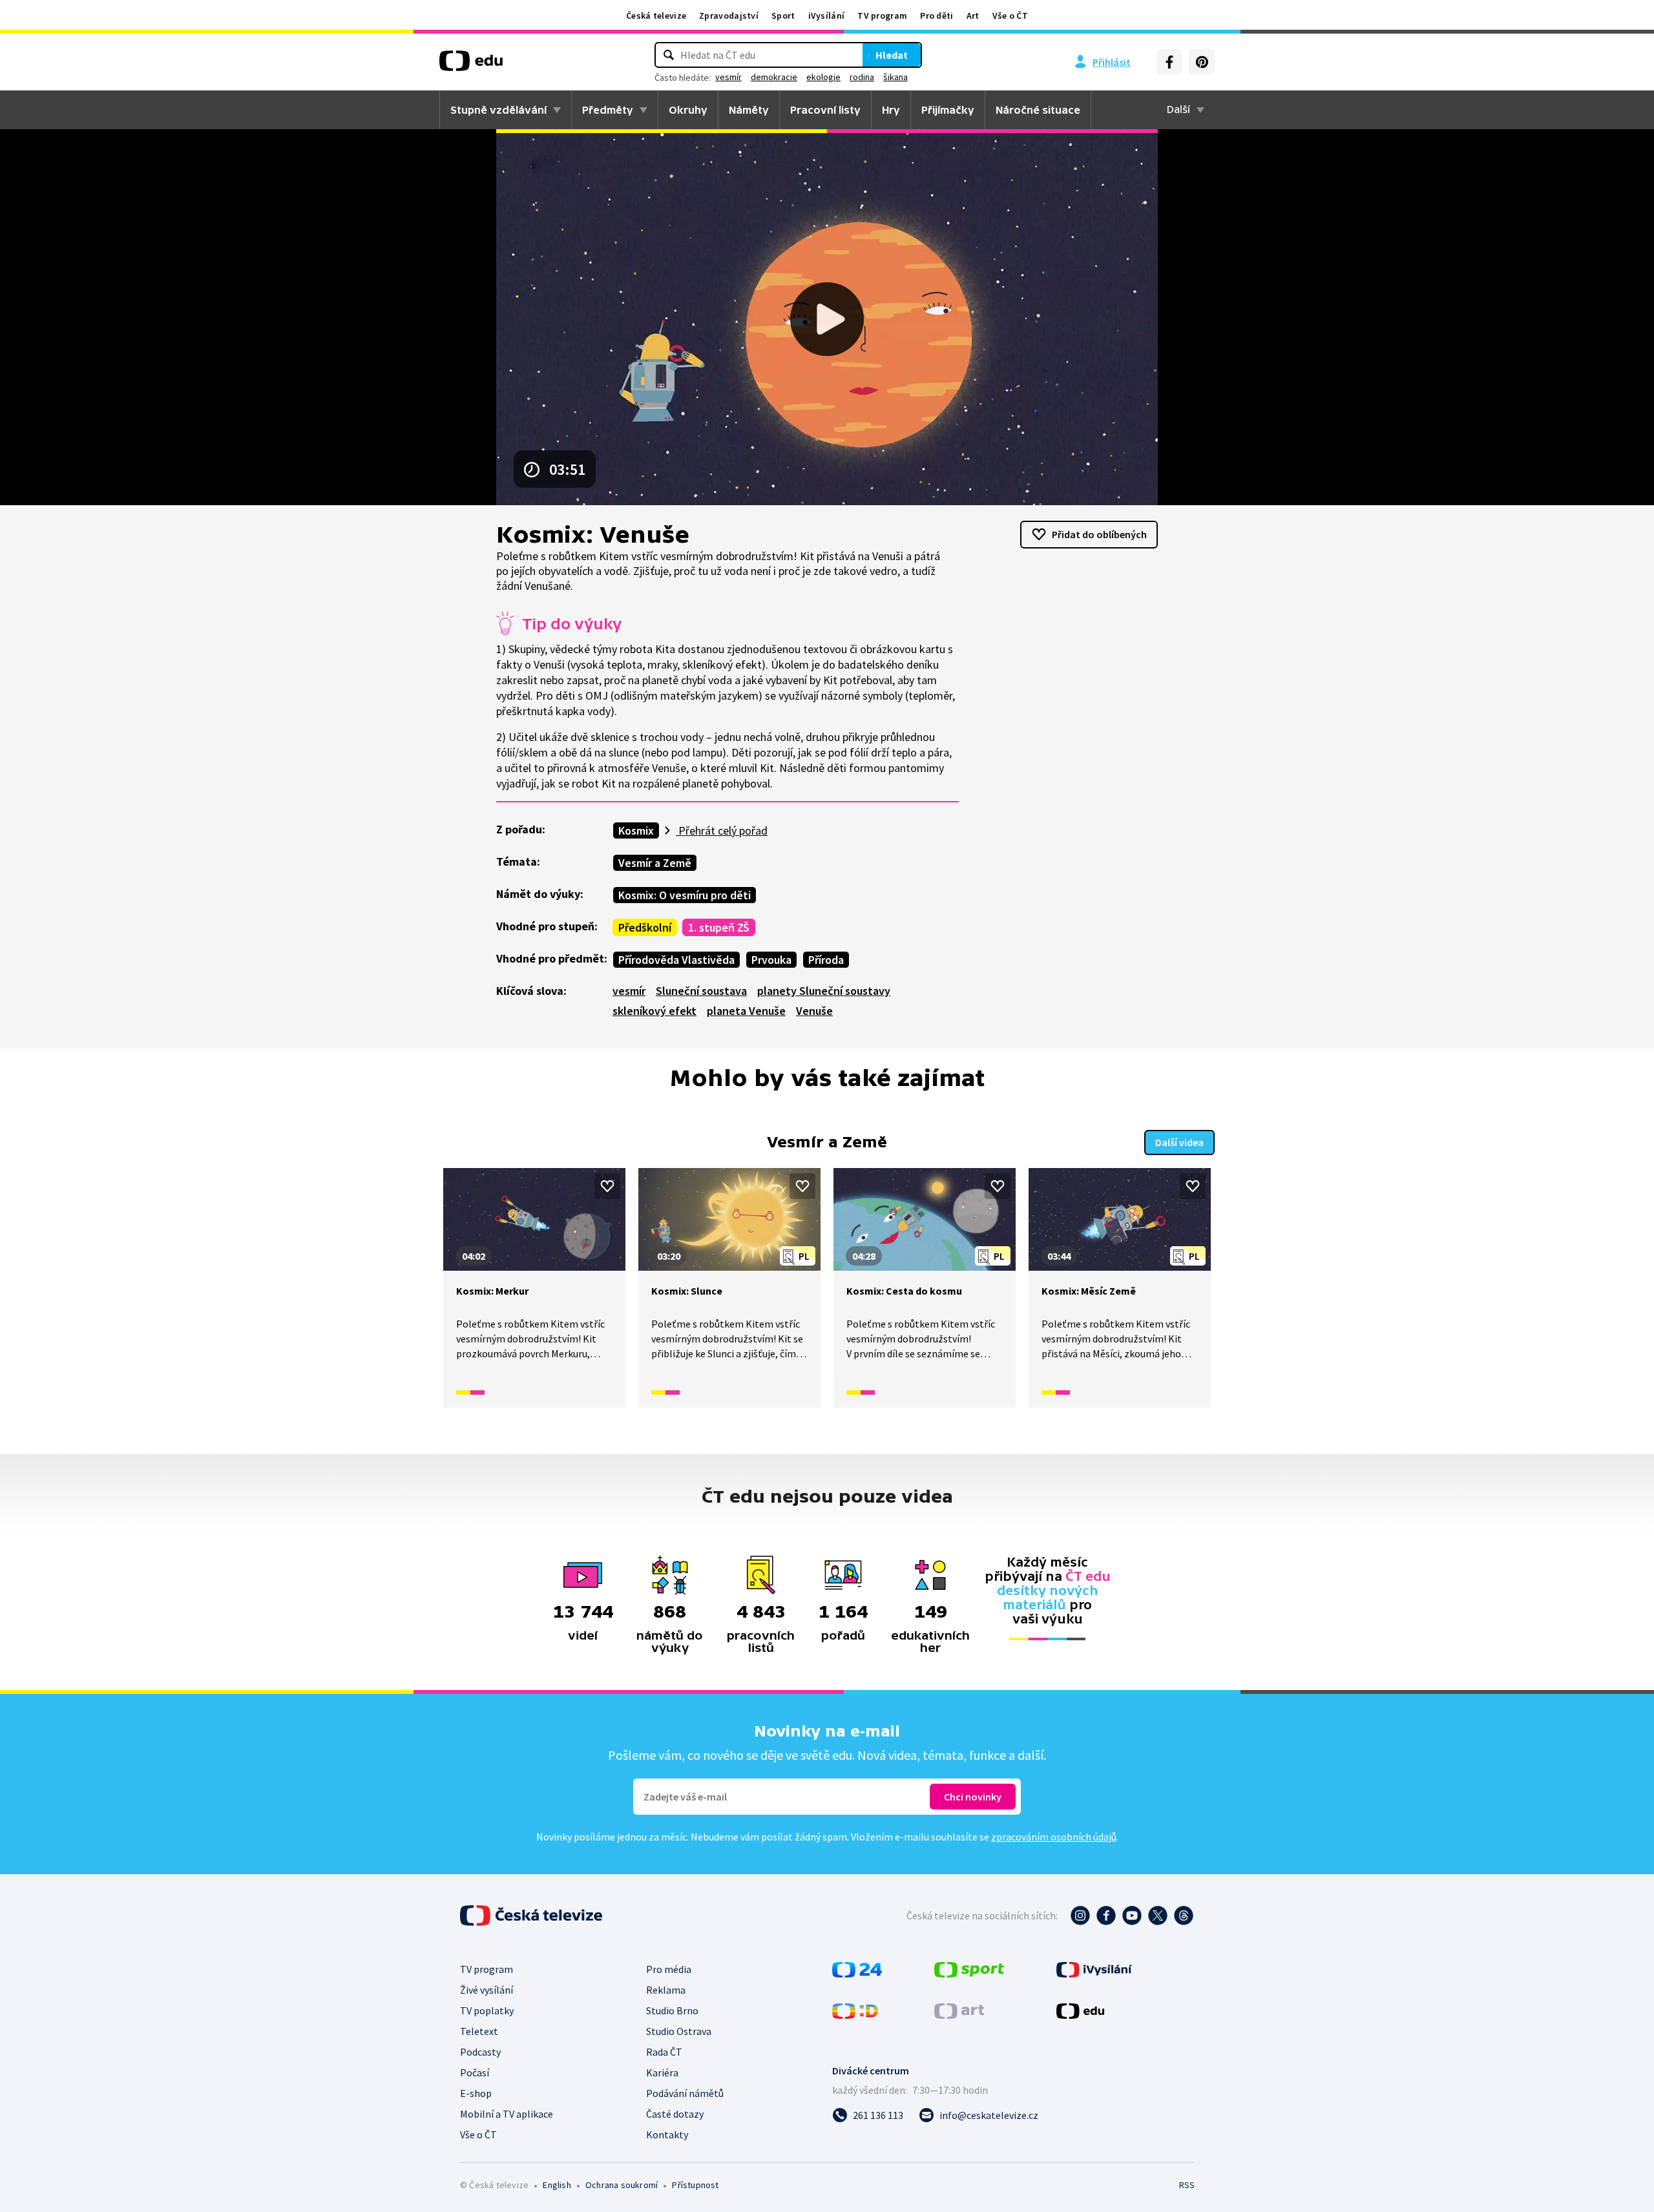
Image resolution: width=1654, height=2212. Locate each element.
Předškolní (645, 927)
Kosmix (636, 830)
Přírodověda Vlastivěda (676, 960)
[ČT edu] (471, 65)
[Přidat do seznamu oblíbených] (607, 1186)
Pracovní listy (825, 110)
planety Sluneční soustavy (824, 991)
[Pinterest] (1202, 62)
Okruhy (688, 110)
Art (973, 16)
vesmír (728, 77)
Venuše (814, 1011)
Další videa (1179, 1142)
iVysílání (827, 16)
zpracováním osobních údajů (1054, 1837)
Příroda (826, 960)
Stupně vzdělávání (498, 110)
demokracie (774, 77)
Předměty (608, 110)
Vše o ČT (1010, 16)
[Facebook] (1169, 62)
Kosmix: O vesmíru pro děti (685, 895)
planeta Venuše (746, 1011)
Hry (891, 110)
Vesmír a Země (655, 863)
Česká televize (656, 16)
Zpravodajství (729, 16)
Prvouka (771, 960)
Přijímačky (948, 110)
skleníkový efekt (654, 1011)
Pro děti (937, 16)
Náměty (749, 110)
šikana (895, 77)
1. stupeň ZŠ (719, 927)
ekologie (823, 77)
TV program (882, 16)
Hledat (892, 55)
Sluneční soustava (701, 991)
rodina (862, 77)
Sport (783, 16)
